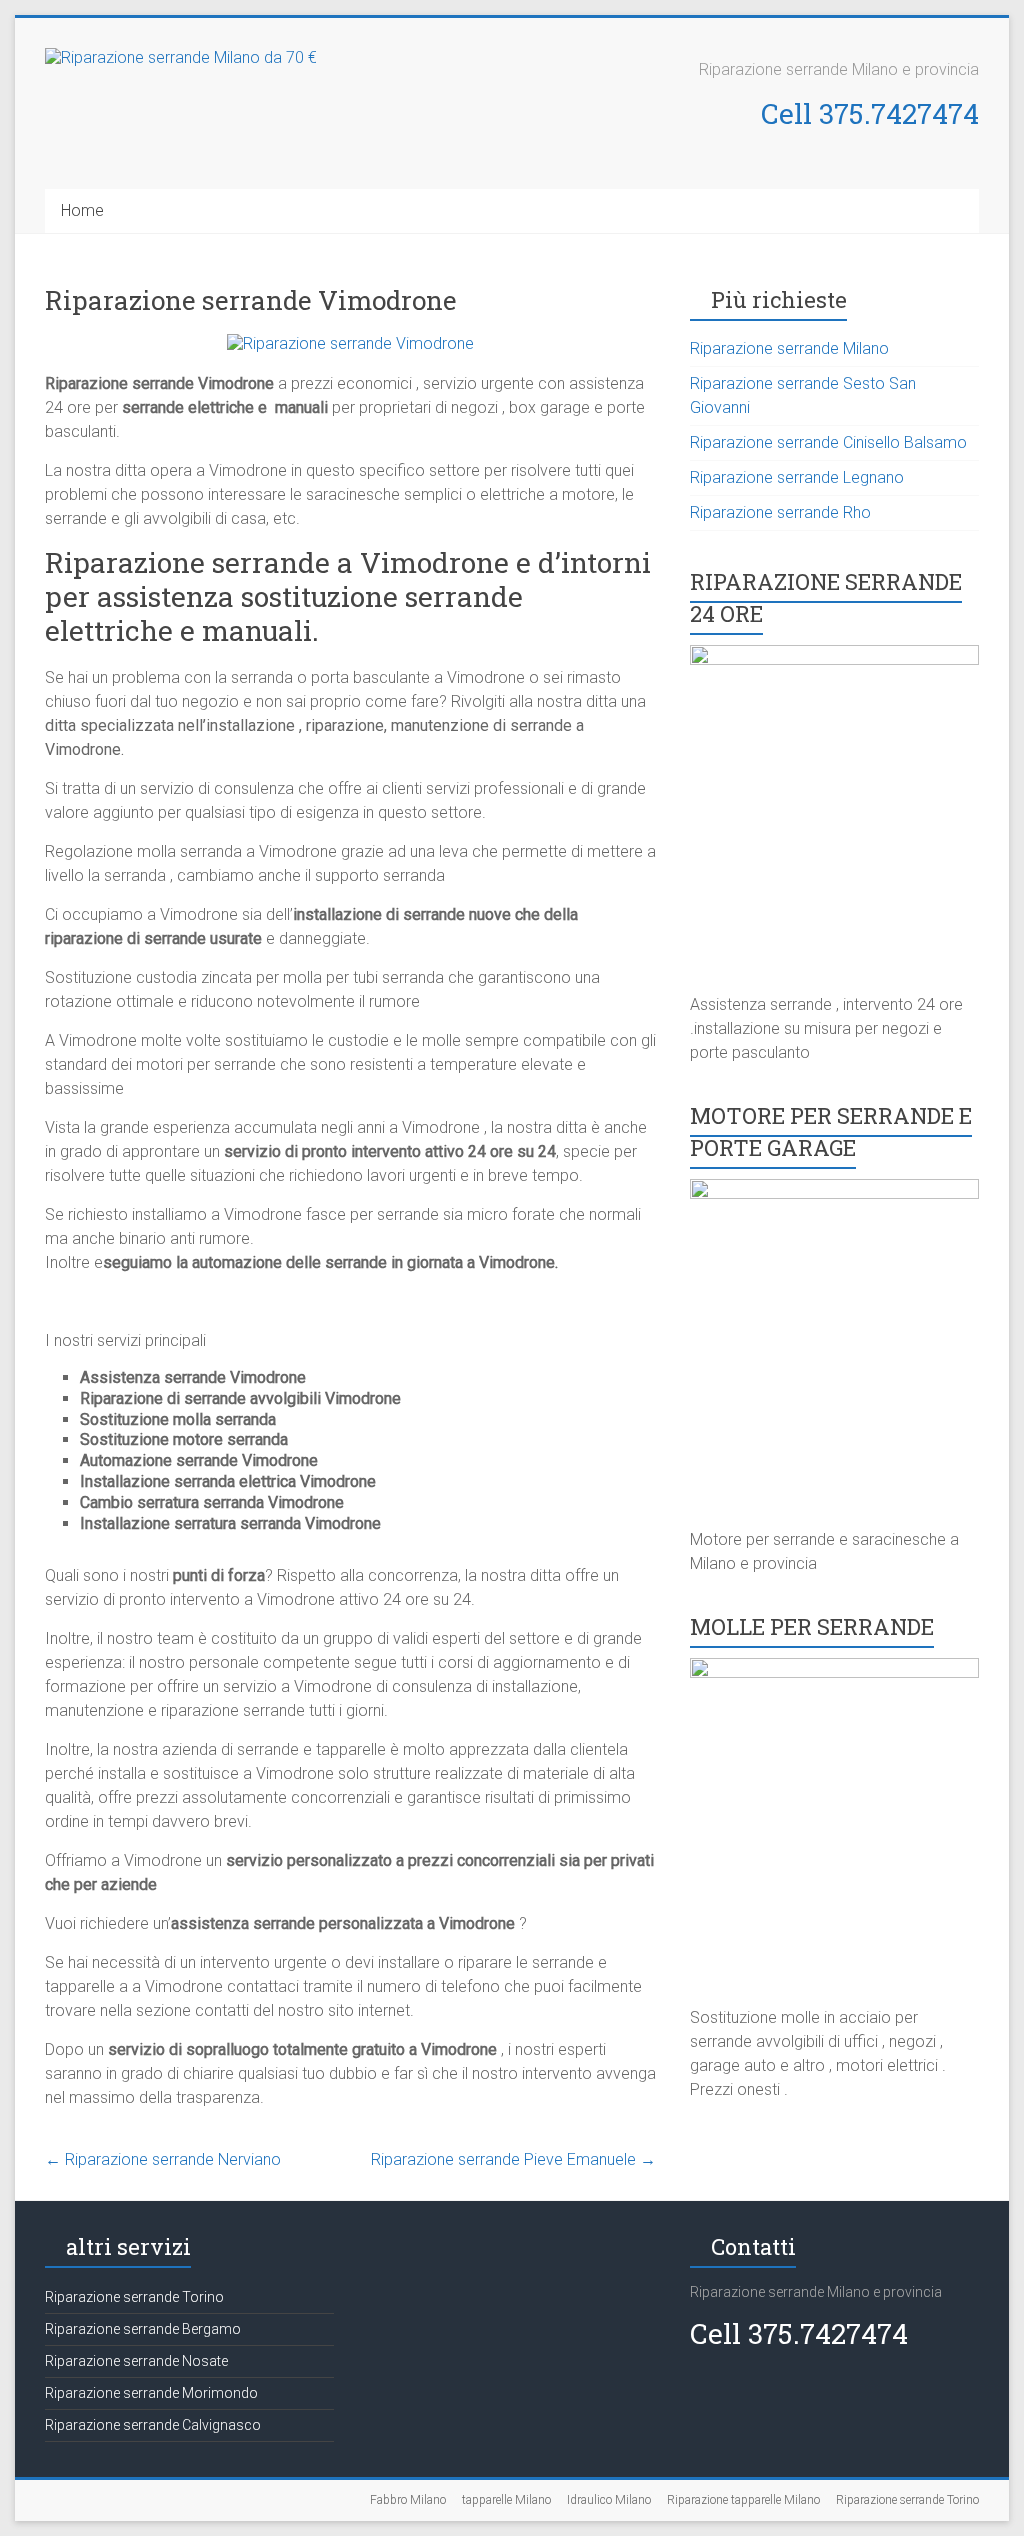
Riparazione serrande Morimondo (151, 2393)
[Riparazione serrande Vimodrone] (350, 343)
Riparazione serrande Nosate (136, 2361)
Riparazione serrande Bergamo (143, 2329)
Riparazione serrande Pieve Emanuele (513, 2159)
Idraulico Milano (609, 2500)
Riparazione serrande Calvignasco (153, 2425)
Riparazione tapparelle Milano (743, 2500)
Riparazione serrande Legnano (797, 477)
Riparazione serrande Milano (789, 348)
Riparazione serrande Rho (780, 512)
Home (82, 210)
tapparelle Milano (506, 2500)
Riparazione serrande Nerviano (163, 2159)
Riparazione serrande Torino (134, 2297)
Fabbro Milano (408, 2500)
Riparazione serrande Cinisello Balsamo (828, 442)
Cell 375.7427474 (870, 113)
